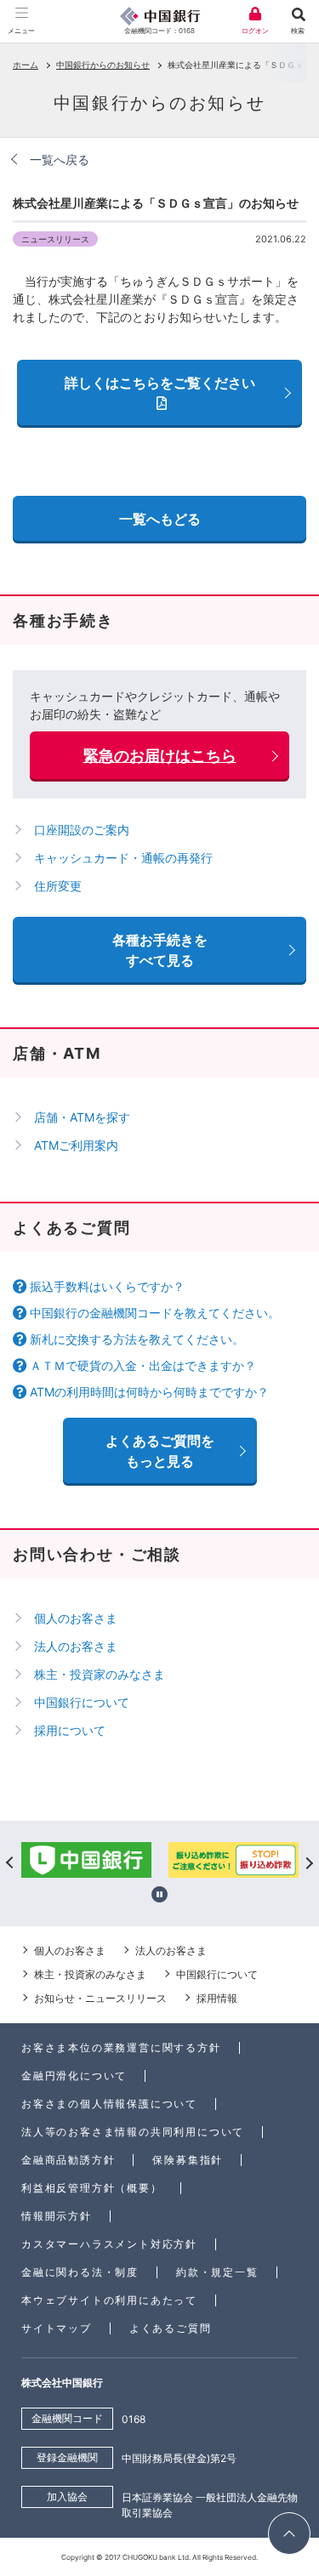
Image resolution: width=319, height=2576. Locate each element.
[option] (188, 1862)
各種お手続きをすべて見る (160, 950)
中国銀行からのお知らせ (103, 65)
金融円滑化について (74, 2076)
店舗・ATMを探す (82, 1117)
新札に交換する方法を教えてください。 (137, 1339)
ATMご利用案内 (76, 1145)
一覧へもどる (160, 519)
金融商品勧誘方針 (68, 2160)
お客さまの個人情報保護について (109, 2104)
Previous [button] (11, 1862)
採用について (70, 1730)
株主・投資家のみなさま (100, 1674)
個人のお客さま (76, 1618)
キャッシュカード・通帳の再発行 (123, 858)
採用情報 (217, 1998)
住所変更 (58, 886)
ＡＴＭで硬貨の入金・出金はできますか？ (143, 1365)
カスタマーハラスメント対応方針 (109, 2244)
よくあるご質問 (171, 2328)
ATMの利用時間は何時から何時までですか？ (149, 1392)
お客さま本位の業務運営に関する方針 (121, 2047)
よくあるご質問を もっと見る (160, 1451)
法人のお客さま (76, 1646)
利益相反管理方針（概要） (92, 2188)
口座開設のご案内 (82, 830)
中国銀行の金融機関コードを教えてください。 (155, 1313)
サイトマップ (57, 2328)
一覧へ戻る (60, 159)
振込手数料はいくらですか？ (107, 1286)
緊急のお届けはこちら (160, 756)
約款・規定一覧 (217, 2272)
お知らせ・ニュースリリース (100, 1998)
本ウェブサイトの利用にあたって (109, 2300)
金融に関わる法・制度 (80, 2272)
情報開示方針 (57, 2216)
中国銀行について (82, 1702)
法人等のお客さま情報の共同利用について (133, 2132)
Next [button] (308, 1862)
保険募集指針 (188, 2160)
